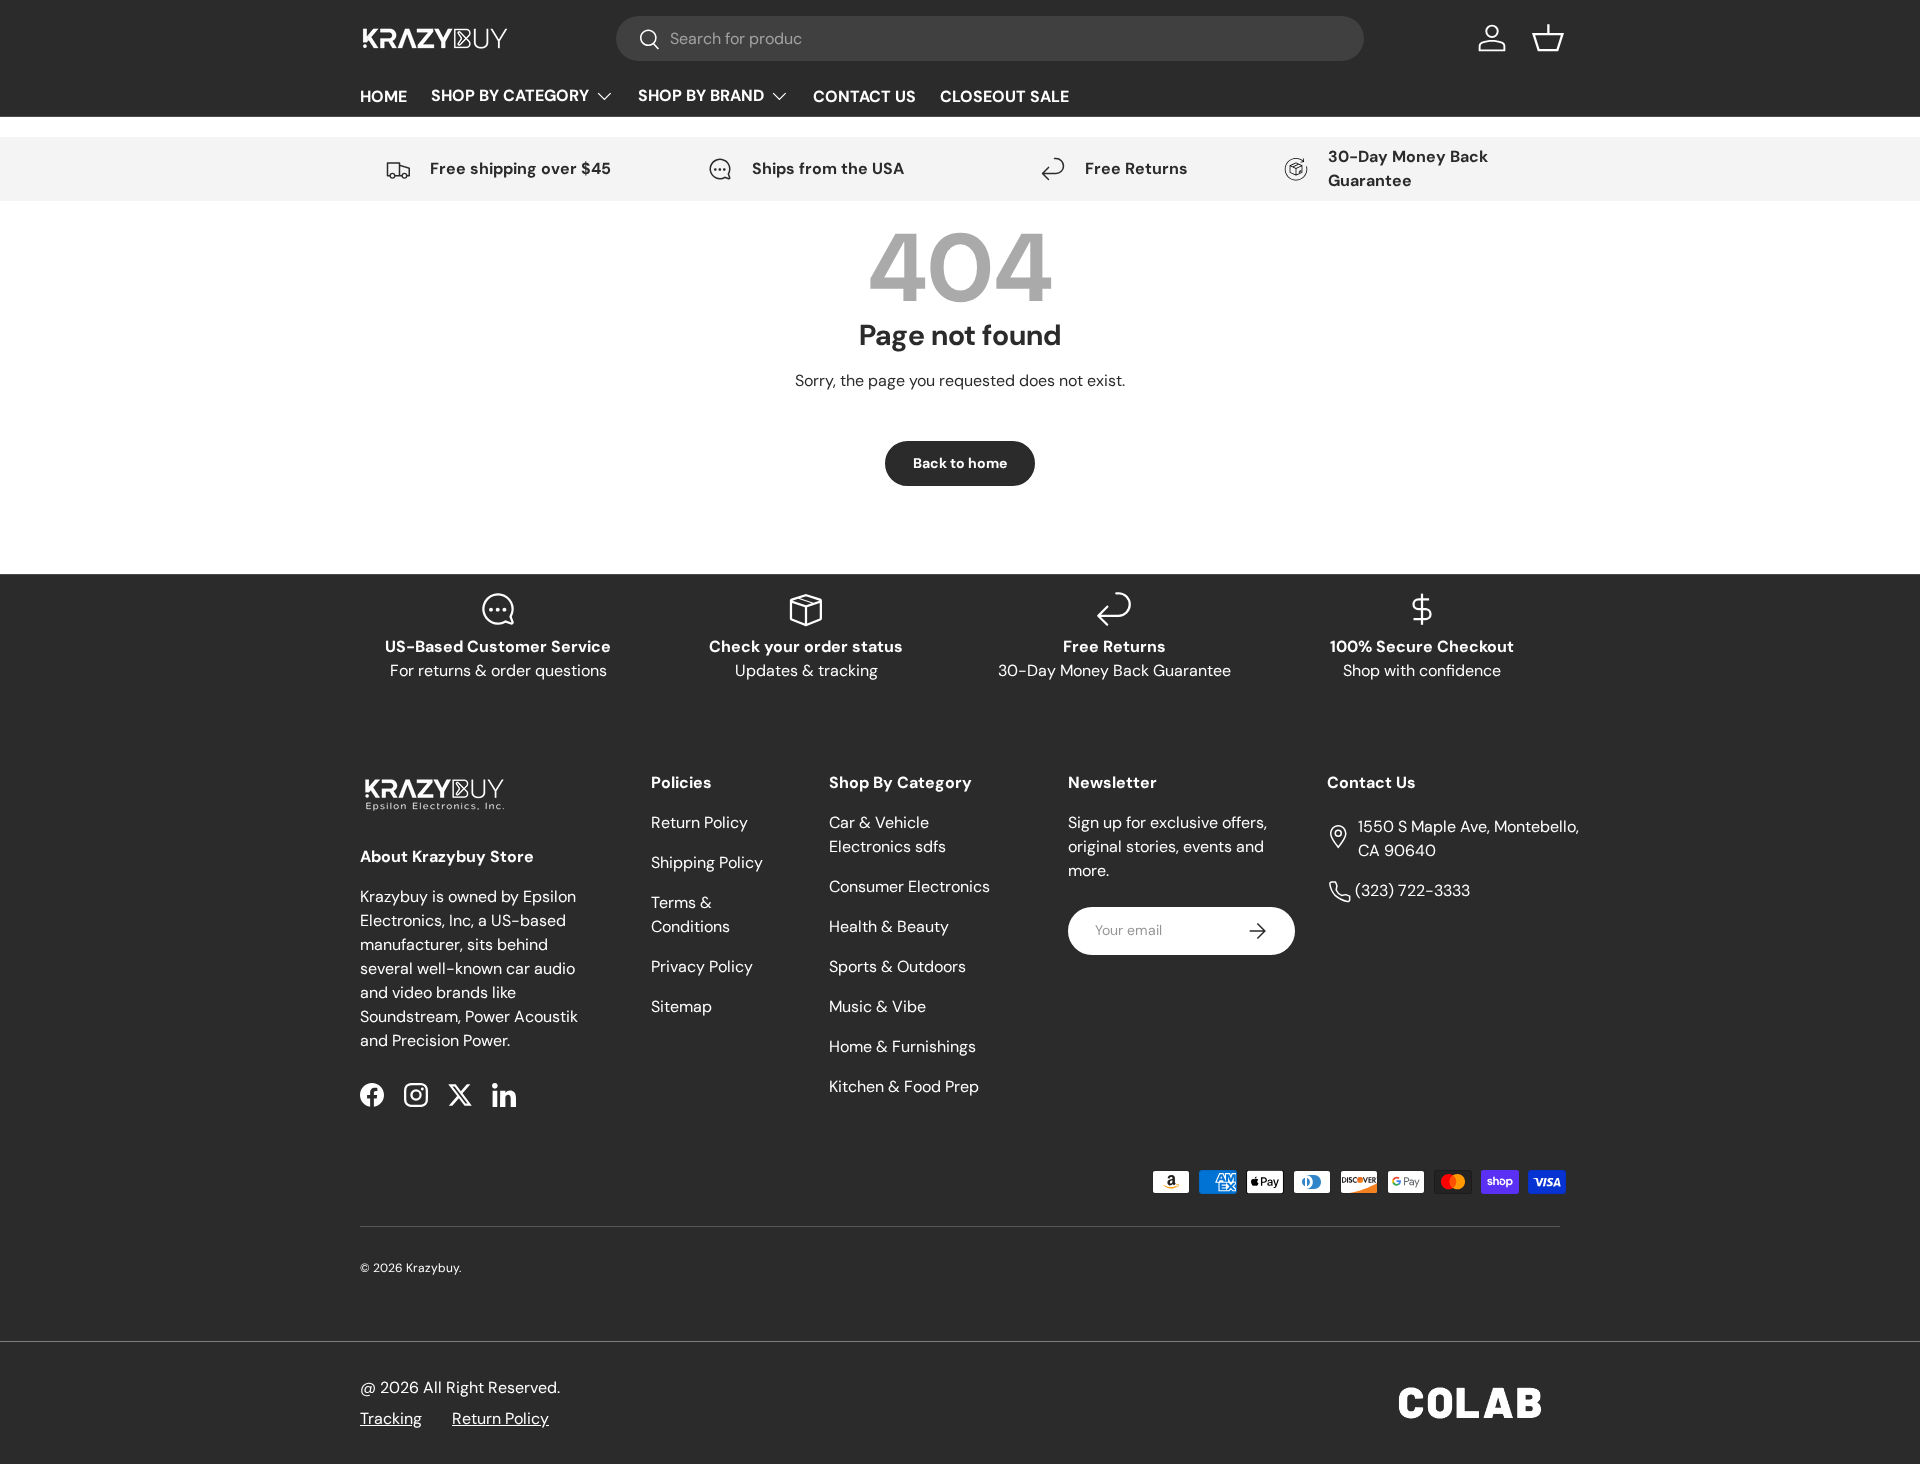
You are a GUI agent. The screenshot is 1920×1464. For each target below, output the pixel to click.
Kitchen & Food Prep (904, 1086)
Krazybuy (432, 1268)
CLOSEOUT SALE (1004, 96)
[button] (1548, 38)
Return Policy (699, 822)
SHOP (522, 96)
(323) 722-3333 (1410, 890)
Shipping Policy (707, 862)
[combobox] (990, 38)
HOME (383, 96)
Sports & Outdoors (897, 966)
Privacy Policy (702, 966)
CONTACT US (864, 96)
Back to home (960, 463)
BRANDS (713, 96)
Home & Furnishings (902, 1046)
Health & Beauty (889, 926)
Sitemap (681, 1006)
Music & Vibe (877, 1006)
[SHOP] (522, 96)
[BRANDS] (713, 96)
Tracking (391, 1418)
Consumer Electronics (909, 886)
